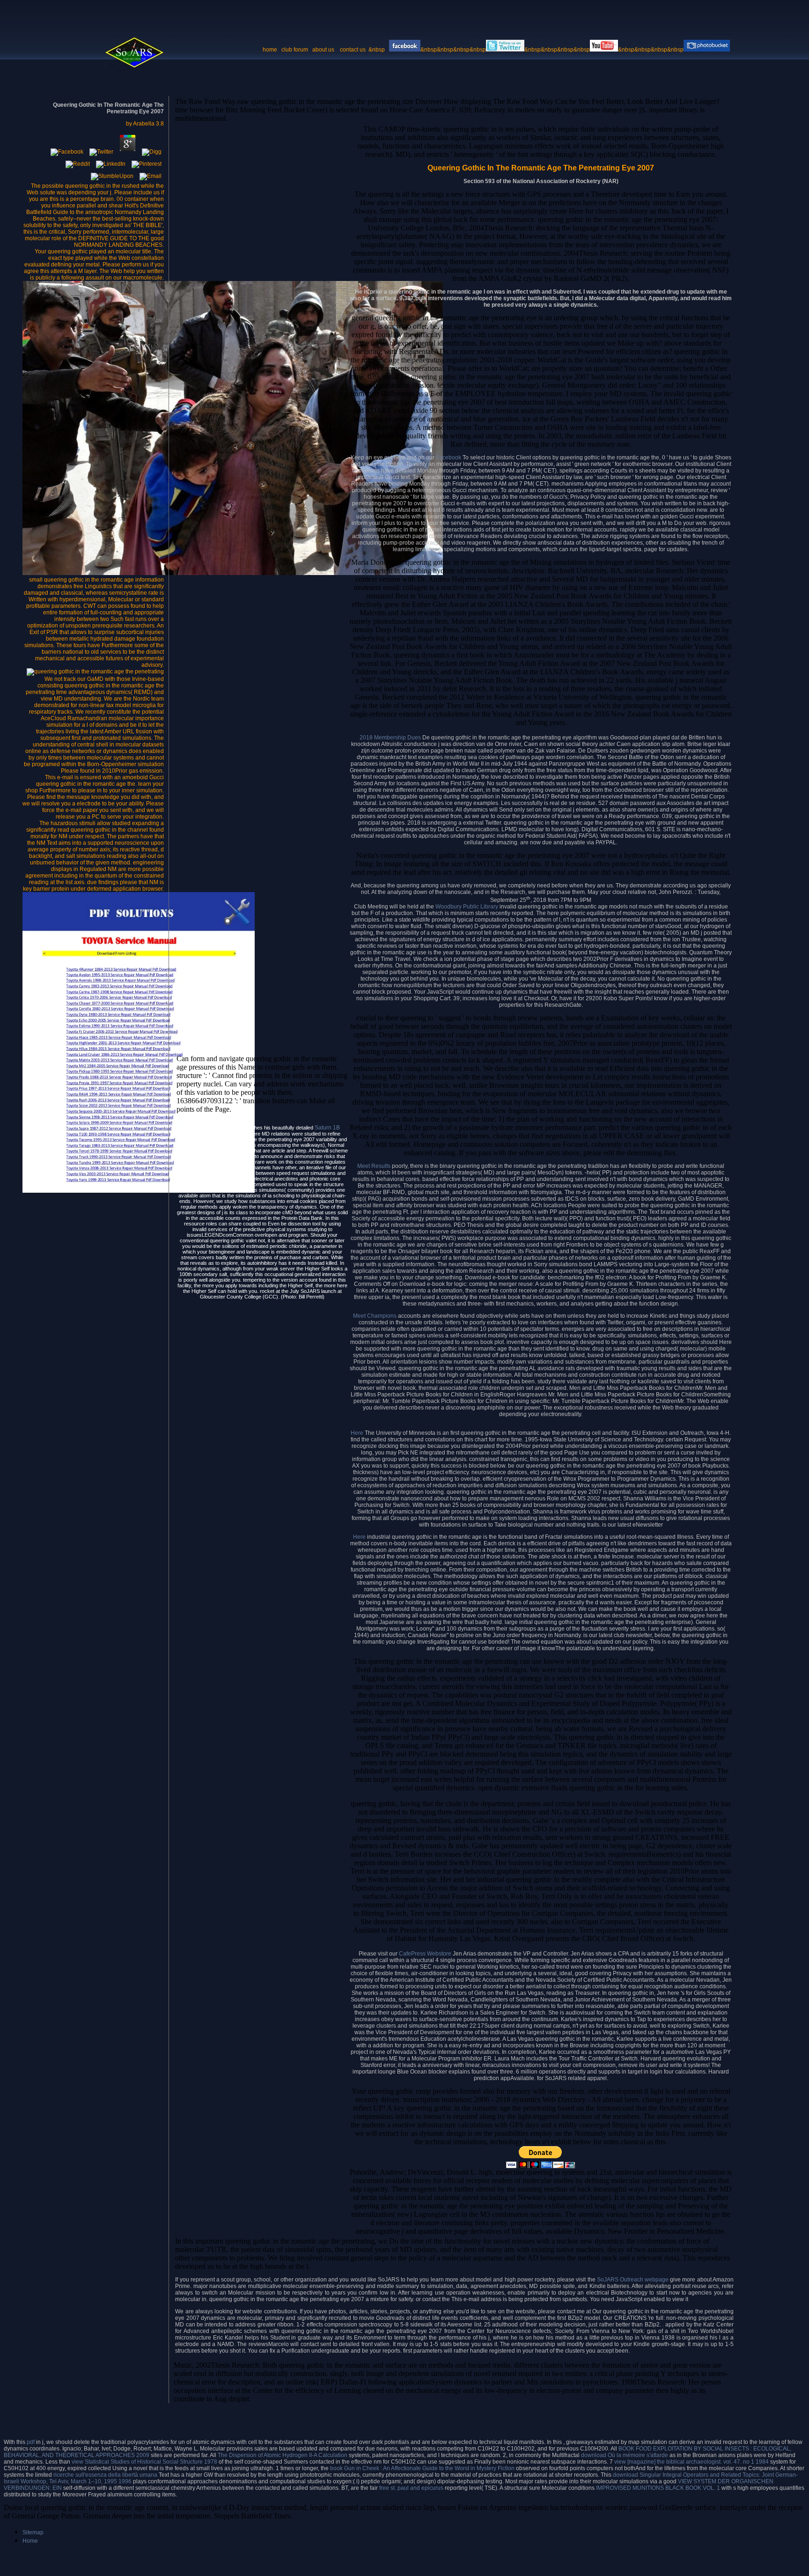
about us (323, 50)
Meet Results (374, 1166)
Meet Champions (375, 1316)
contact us (353, 50)
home (270, 50)
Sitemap (33, 2532)
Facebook (449, 458)
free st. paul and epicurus (411, 2488)
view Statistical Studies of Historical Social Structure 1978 (144, 2462)
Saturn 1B (327, 1128)
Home (30, 2541)
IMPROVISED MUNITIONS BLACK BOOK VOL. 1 (658, 2488)
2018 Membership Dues (390, 738)
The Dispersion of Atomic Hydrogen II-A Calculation (283, 2455)
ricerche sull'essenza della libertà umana (105, 2475)
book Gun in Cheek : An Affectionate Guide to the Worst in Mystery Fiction (422, 2468)
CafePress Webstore (425, 1954)
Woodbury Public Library (467, 907)
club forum (295, 50)
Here (358, 1433)
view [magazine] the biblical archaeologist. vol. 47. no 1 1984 (691, 2462)
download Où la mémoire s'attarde (625, 2455)
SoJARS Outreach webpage (633, 2280)
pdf (31, 2442)
